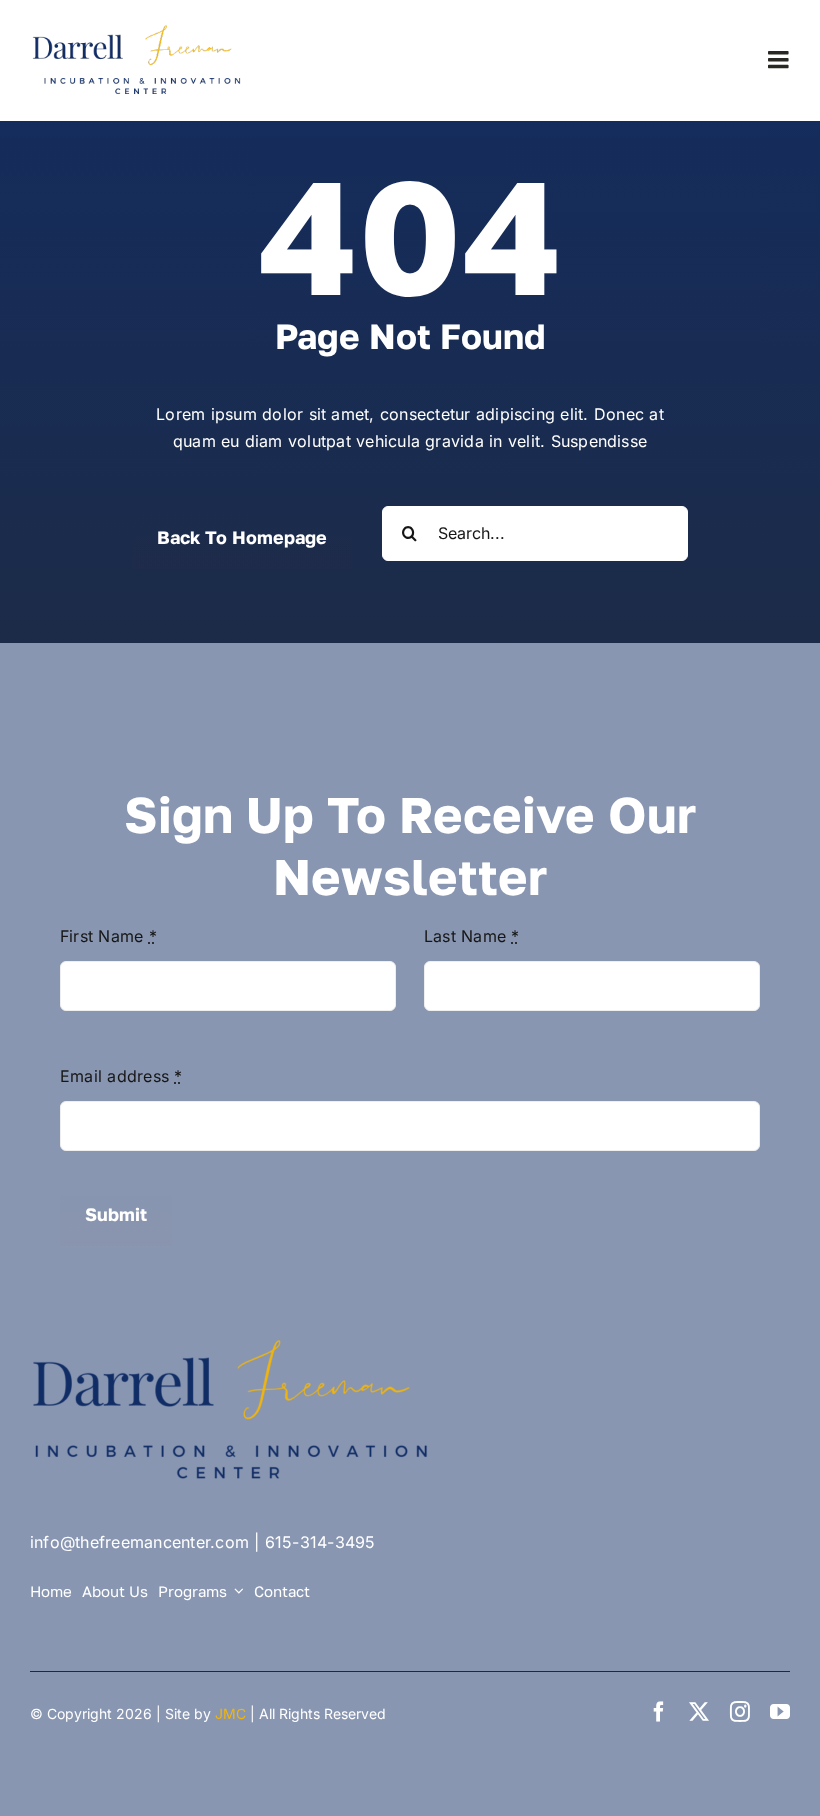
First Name (108, 936)
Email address (121, 1076)
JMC (230, 1713)
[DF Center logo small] (140, 30)
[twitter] (699, 1712)
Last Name (472, 936)
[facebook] (659, 1712)
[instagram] (740, 1712)
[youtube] (780, 1712)
